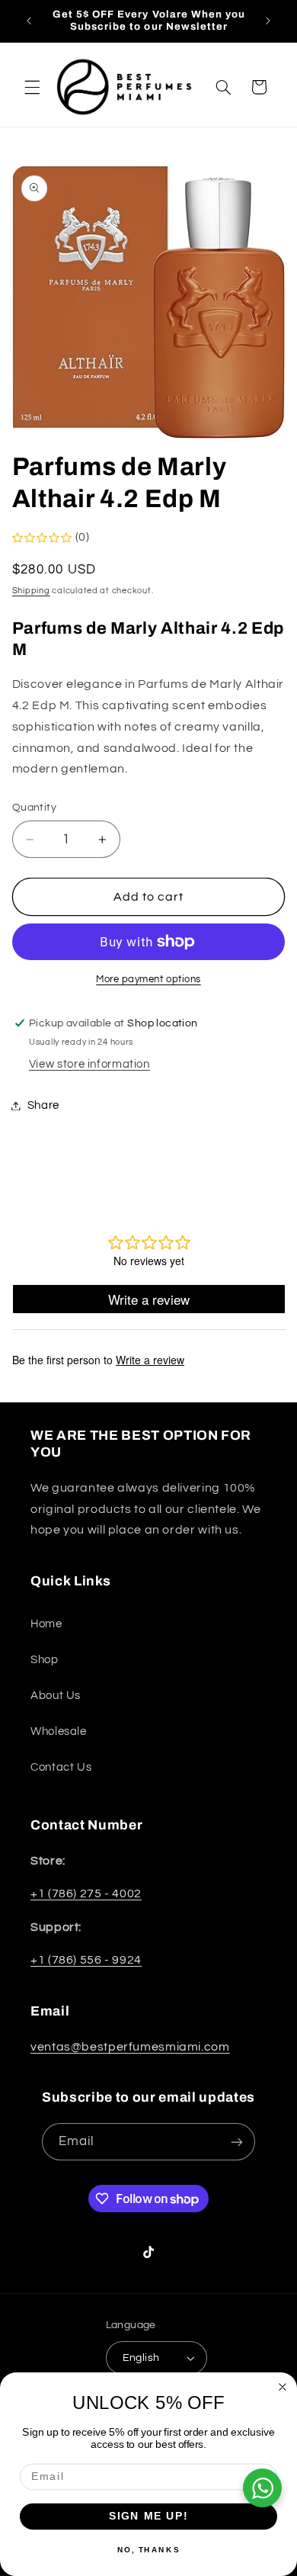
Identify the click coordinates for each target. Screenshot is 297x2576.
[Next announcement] (268, 21)
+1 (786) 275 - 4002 (86, 1893)
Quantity (34, 808)
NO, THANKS (148, 2549)
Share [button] (43, 1105)
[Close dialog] (283, 2387)
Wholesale (59, 1731)
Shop (45, 1660)
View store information (89, 1064)
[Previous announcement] (29, 21)
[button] (32, 87)
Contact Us (61, 1767)
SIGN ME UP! (149, 2516)
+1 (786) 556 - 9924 (86, 1960)
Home (46, 1624)
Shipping (31, 591)
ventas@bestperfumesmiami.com (130, 2047)
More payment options (148, 980)
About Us (56, 1696)
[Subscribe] (237, 2142)
